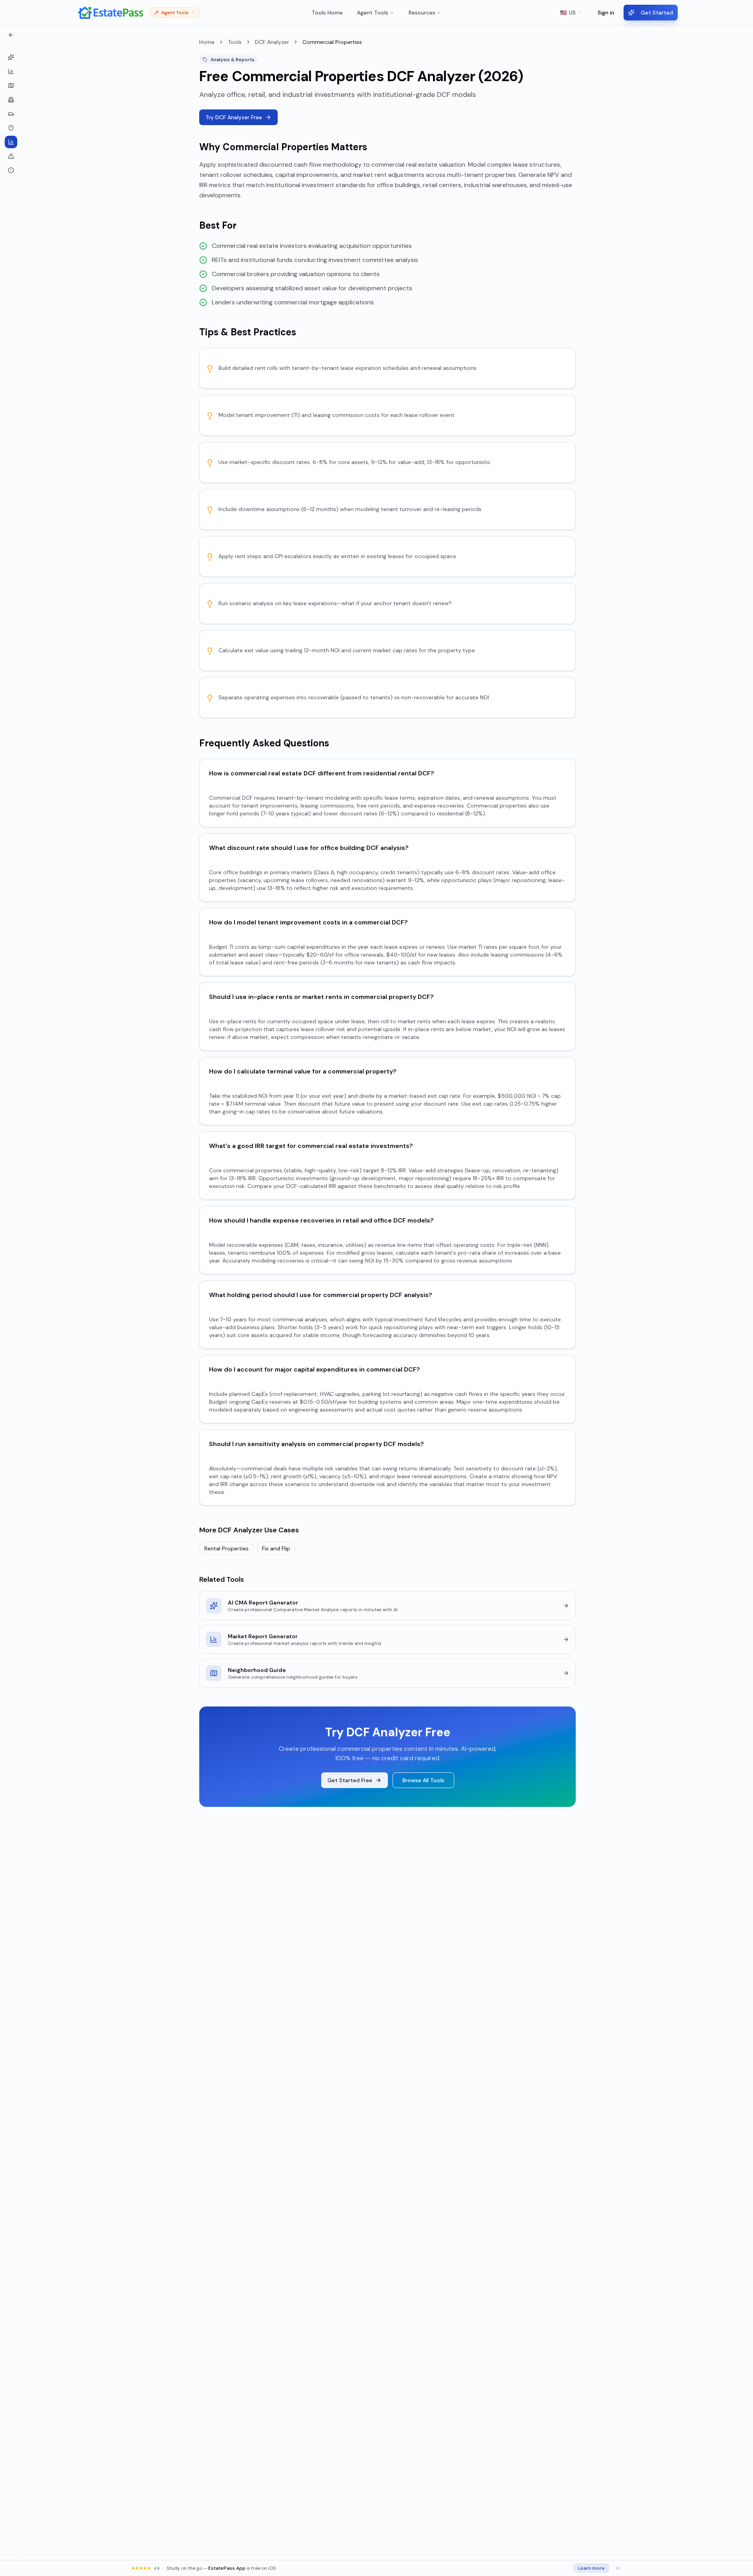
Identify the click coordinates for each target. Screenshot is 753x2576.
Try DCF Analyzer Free (234, 117)
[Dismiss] (618, 2568)
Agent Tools (373, 13)
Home (207, 42)
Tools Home (327, 13)
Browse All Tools (423, 1780)
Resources (422, 13)
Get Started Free (350, 1780)
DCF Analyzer (272, 42)
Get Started (657, 13)
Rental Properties (226, 1548)
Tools (235, 42)
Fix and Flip (276, 1548)
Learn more (591, 2568)
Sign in (606, 13)
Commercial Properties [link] (332, 42)
